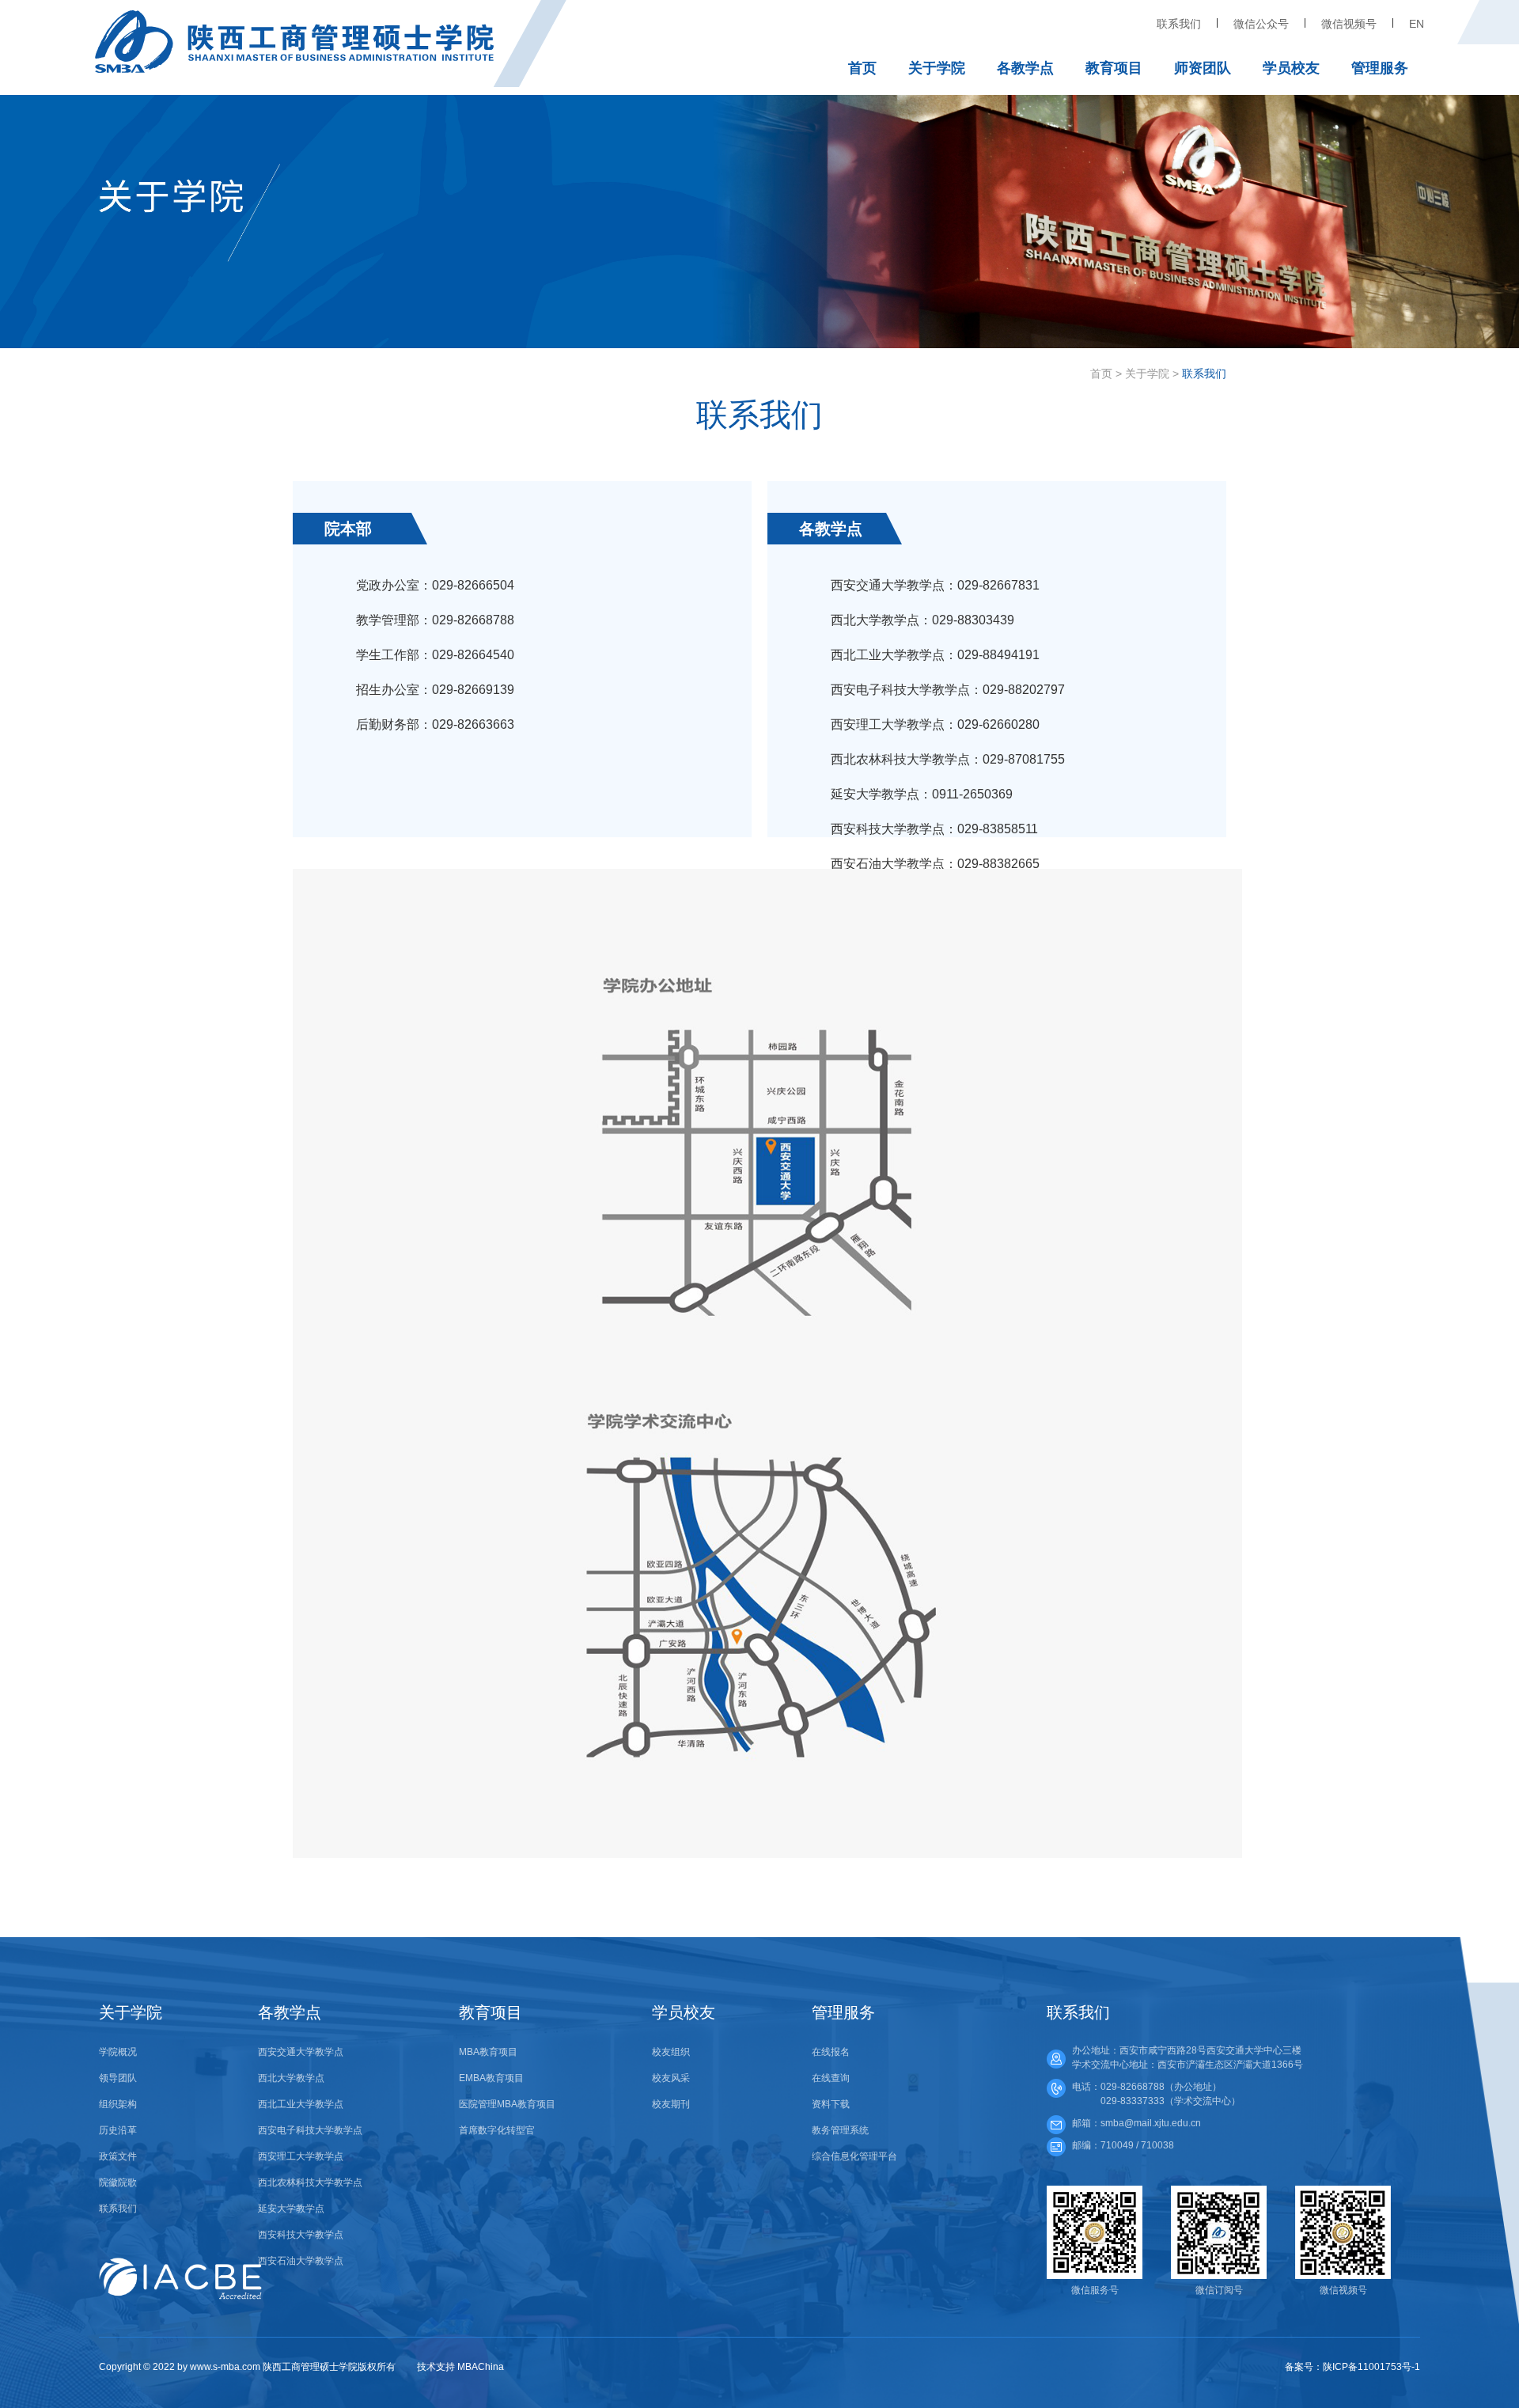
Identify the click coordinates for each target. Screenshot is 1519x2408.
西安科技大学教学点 (301, 2235)
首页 (862, 68)
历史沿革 (118, 2130)
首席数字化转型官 (497, 2130)
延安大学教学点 (291, 2209)
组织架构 (118, 2104)
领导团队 (118, 2078)
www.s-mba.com (225, 2367)
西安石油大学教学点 (301, 2261)
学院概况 (118, 2052)
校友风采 (671, 2078)
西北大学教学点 (291, 2078)
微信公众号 (1261, 24)
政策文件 (118, 2156)
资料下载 (831, 2104)
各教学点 (1025, 68)
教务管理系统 (840, 2130)
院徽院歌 (118, 2182)
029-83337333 (1133, 2101)
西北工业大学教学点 (301, 2104)
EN (1417, 24)
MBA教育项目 (488, 2052)
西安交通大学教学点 (301, 2052)
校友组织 (671, 2052)
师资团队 (1203, 68)
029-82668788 (1133, 2087)
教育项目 (1114, 68)
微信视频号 (1349, 24)
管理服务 (1380, 68)
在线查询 (831, 2078)
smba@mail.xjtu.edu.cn (1151, 2123)
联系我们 (1179, 24)
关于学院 (937, 68)
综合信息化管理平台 (854, 2156)
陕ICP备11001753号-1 (1371, 2367)
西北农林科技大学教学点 (310, 2182)
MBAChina (481, 2367)
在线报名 (831, 2052)
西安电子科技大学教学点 (310, 2130)
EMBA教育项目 (491, 2078)
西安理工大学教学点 (301, 2156)
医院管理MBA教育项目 (507, 2104)
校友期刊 (671, 2104)
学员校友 (1291, 68)
